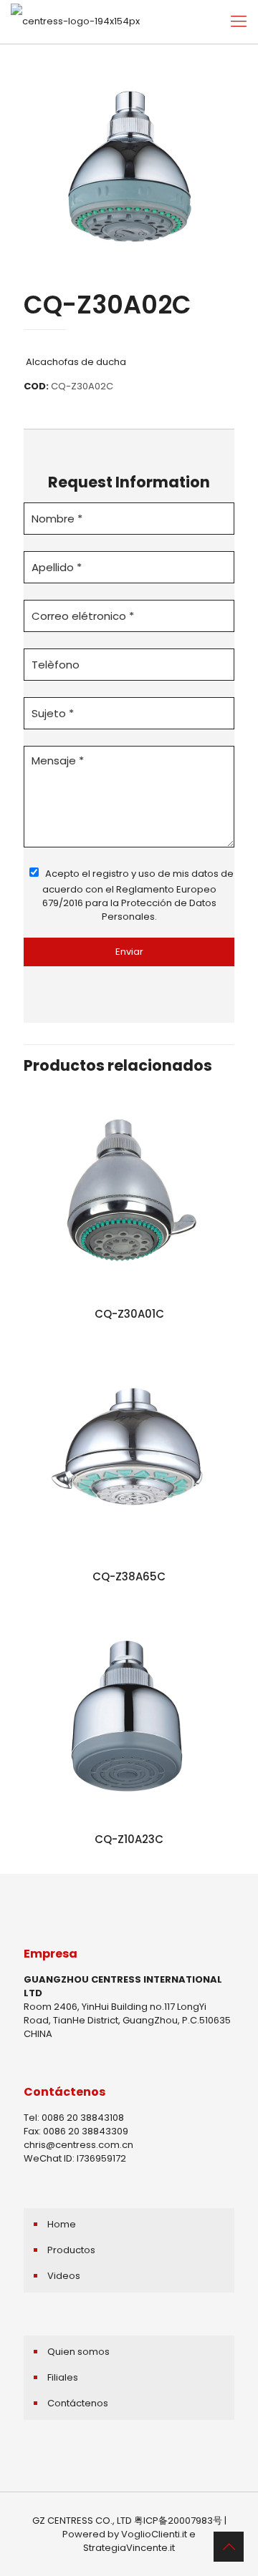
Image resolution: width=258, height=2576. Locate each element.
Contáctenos (78, 2403)
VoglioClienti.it (154, 2534)
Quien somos (78, 2352)
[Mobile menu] (239, 21)
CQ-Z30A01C (129, 1314)
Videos (64, 2276)
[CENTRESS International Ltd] (75, 21)
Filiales (63, 2377)
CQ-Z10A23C (129, 1839)
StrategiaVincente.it (129, 2548)
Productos (71, 2250)
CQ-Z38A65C (129, 1576)
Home (62, 2224)
